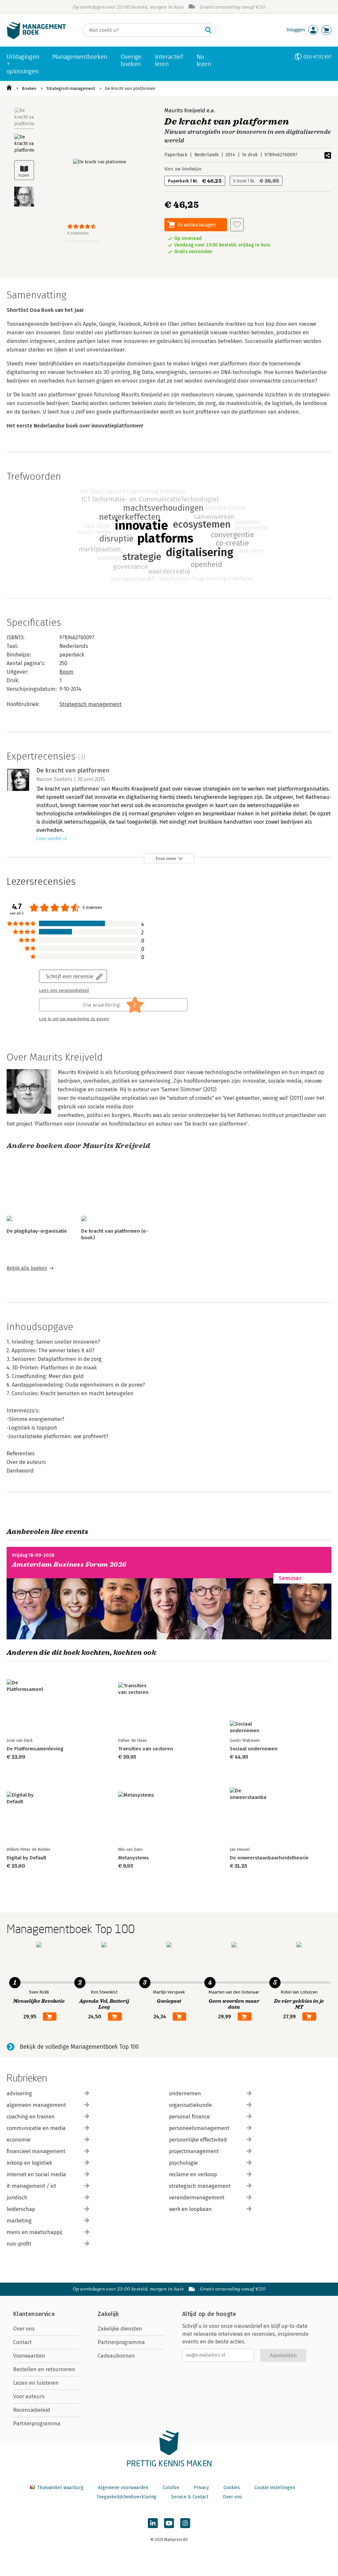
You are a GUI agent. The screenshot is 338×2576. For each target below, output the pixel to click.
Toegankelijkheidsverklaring (126, 2497)
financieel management (36, 2151)
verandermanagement (197, 2198)
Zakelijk (108, 2314)
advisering (19, 2093)
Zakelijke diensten (120, 2329)
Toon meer (166, 859)
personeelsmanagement (199, 2128)
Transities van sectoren (146, 1749)
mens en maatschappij (34, 2232)
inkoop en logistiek (29, 2163)
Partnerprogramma (37, 2424)
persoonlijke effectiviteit (198, 2140)
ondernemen (185, 2093)
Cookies (232, 2488)
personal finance (189, 2117)
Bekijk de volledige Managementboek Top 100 (79, 2047)
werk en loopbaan (190, 2209)
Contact (22, 2342)
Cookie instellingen (275, 2488)
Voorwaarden (29, 2356)
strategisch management (200, 2186)
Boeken (29, 88)
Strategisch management (71, 88)
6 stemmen (78, 233)
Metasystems (134, 1858)
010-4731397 (317, 57)
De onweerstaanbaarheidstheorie (269, 1858)
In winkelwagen (197, 224)
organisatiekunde (190, 2105)
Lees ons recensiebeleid (64, 990)
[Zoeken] (208, 30)
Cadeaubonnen (116, 2356)
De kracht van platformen (130, 88)
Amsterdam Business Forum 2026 (69, 1565)
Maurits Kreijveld (185, 111)
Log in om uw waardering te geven (74, 1019)
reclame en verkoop (193, 2174)
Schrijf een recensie (70, 976)
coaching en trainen (31, 2117)
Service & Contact (190, 2497)
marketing (19, 2221)
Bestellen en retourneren (44, 2369)
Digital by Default (26, 1858)
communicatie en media (36, 2128)
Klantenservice (34, 2314)
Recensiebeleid (32, 2410)
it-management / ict (31, 2186)
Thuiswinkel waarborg (60, 2488)
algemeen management (36, 2105)
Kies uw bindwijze (183, 169)
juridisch (17, 2198)
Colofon (171, 2488)
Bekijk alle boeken (27, 1268)
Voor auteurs (29, 2396)
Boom (67, 672)
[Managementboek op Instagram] (185, 2523)
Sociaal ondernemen (254, 1749)
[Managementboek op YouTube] (169, 2523)
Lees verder (49, 839)
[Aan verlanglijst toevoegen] (237, 225)
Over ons (24, 2329)
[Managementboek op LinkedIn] (153, 2523)
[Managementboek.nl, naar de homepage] (36, 37)
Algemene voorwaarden (123, 2488)
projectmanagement (194, 2151)
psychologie (183, 2163)
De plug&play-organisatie (37, 1231)
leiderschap (21, 2209)
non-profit (19, 2244)
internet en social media (36, 2174)
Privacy (201, 2488)
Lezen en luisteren (36, 2383)
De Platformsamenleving (35, 1749)
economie (18, 2140)
